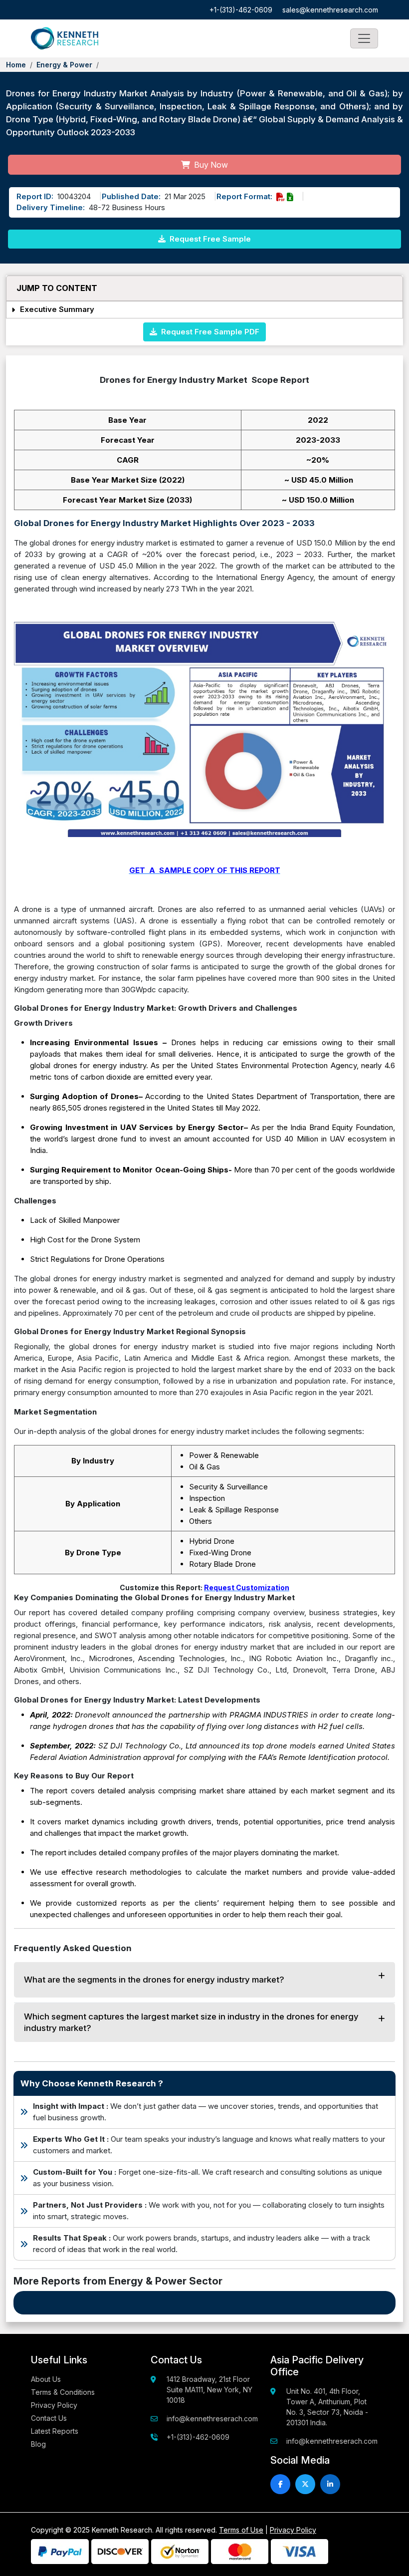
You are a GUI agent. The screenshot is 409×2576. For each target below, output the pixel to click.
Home (16, 65)
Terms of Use (241, 2530)
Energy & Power (64, 65)
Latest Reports (55, 2431)
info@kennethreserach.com (212, 2419)
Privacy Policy (54, 2405)
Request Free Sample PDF (208, 332)
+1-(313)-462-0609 (241, 10)
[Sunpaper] (65, 38)
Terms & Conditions (63, 2392)
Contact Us (49, 2418)
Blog (38, 2444)
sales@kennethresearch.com (330, 10)
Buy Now (210, 165)
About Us (46, 2379)
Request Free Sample (209, 239)
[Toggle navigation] (364, 38)
